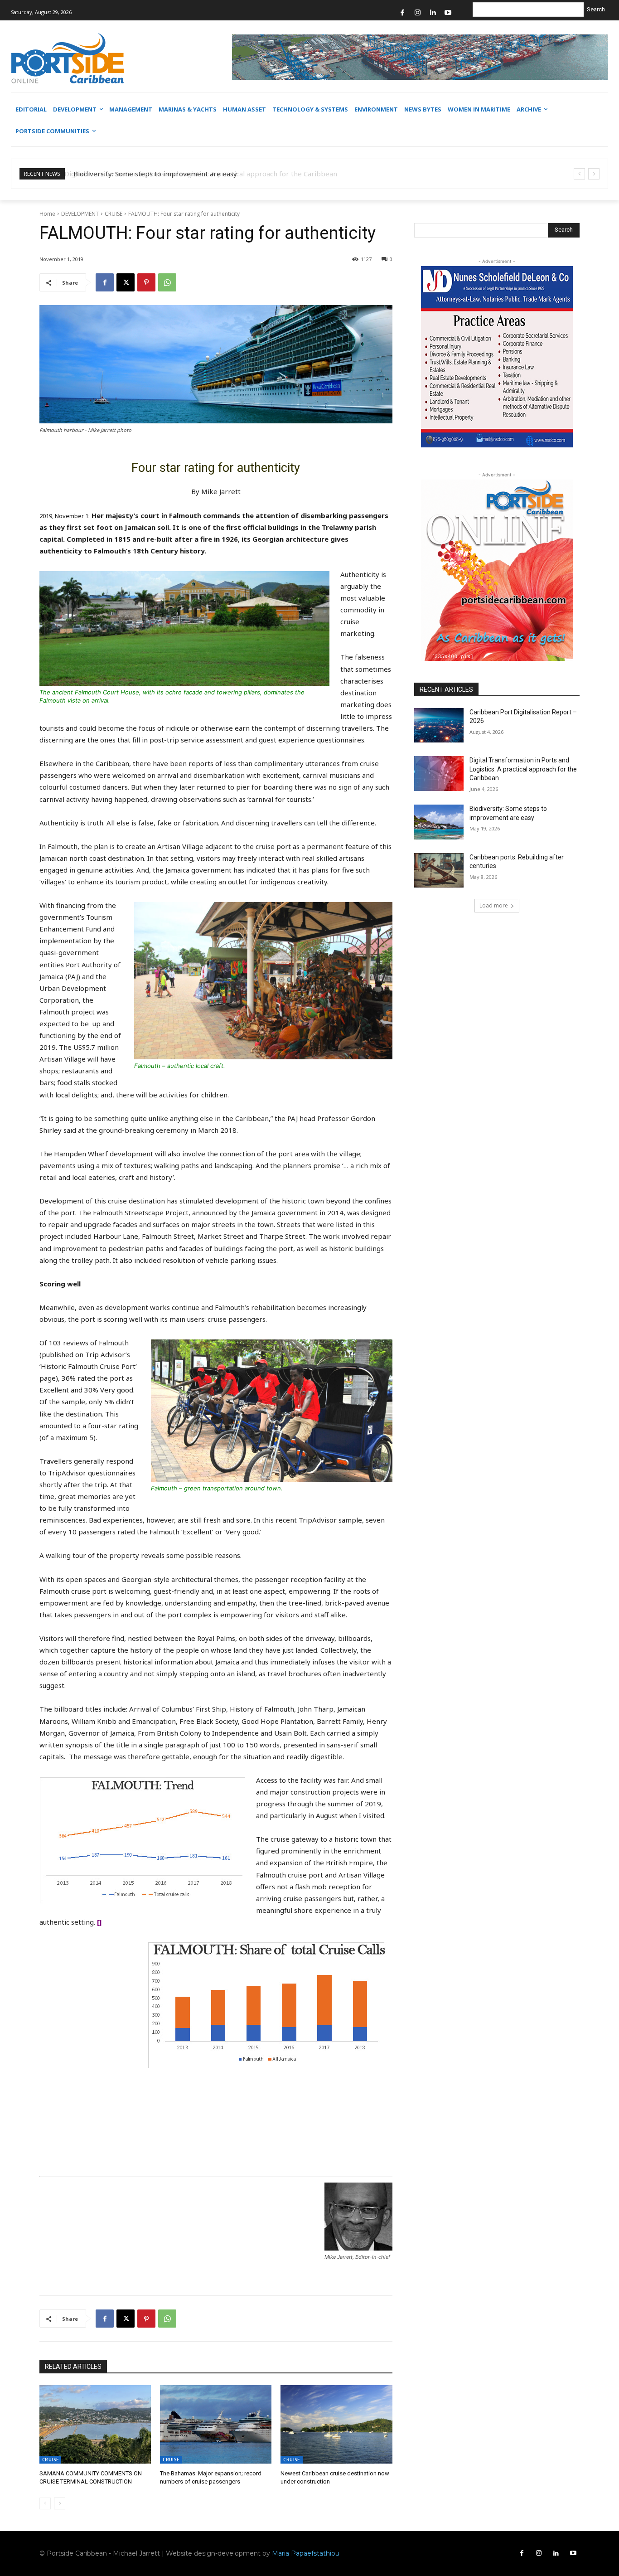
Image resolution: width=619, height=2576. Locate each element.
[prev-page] (45, 2503)
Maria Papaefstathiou (306, 2553)
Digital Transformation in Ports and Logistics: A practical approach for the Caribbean (523, 769)
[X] (126, 282)
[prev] (579, 174)
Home (47, 214)
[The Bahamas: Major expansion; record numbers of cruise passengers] (216, 2424)
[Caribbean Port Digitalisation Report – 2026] (439, 725)
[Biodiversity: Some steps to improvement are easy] (439, 822)
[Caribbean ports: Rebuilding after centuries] (439, 871)
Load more (494, 905)
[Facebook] (403, 13)
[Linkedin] (433, 13)
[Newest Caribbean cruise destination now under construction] (336, 2424)
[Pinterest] (146, 282)
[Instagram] (418, 13)
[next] (594, 174)
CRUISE (114, 214)
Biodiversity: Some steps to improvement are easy (153, 174)
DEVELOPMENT (80, 214)
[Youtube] (448, 13)
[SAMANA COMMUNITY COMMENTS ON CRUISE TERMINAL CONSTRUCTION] (95, 2424)
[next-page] (60, 2503)
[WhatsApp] (167, 282)
